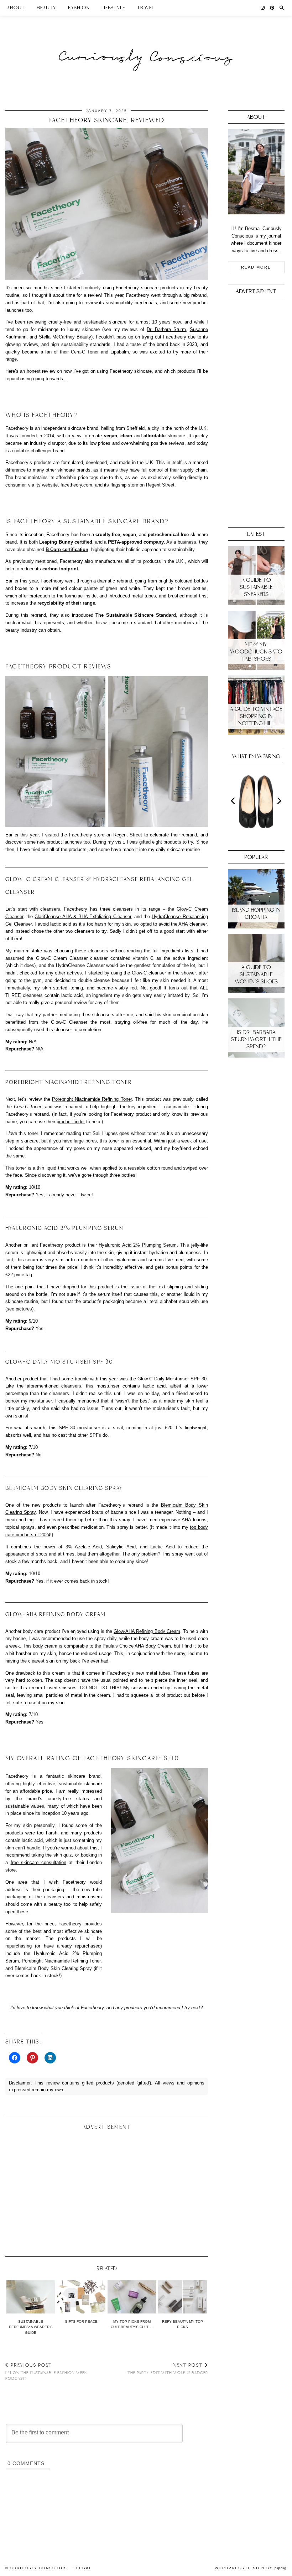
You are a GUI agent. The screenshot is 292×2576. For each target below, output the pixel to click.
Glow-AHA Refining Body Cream (147, 1631)
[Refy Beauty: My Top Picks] (182, 2297)
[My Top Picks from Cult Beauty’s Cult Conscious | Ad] (132, 2297)
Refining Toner (117, 1099)
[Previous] (234, 801)
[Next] (279, 801)
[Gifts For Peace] (81, 2297)
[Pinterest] (272, 8)
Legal (84, 2568)
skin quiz (63, 1855)
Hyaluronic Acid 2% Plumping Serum (138, 1245)
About (16, 8)
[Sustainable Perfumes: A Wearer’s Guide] (31, 2297)
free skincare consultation (38, 1862)
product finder (71, 1122)
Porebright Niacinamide (77, 1099)
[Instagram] (263, 8)
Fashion (79, 8)
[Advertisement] (107, 2190)
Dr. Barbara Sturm (166, 329)
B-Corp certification (67, 549)
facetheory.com (76, 485)
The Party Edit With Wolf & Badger (168, 2369)
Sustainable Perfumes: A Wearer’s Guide (31, 2327)
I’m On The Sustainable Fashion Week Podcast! (46, 2372)
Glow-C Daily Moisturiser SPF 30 (172, 1379)
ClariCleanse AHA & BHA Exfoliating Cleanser (83, 917)
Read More (256, 267)
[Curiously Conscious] (146, 44)
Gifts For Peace (81, 2322)
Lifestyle (113, 8)
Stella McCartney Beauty (65, 337)
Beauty (46, 8)
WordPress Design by (251, 2568)
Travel (145, 8)
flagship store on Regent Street (142, 485)
